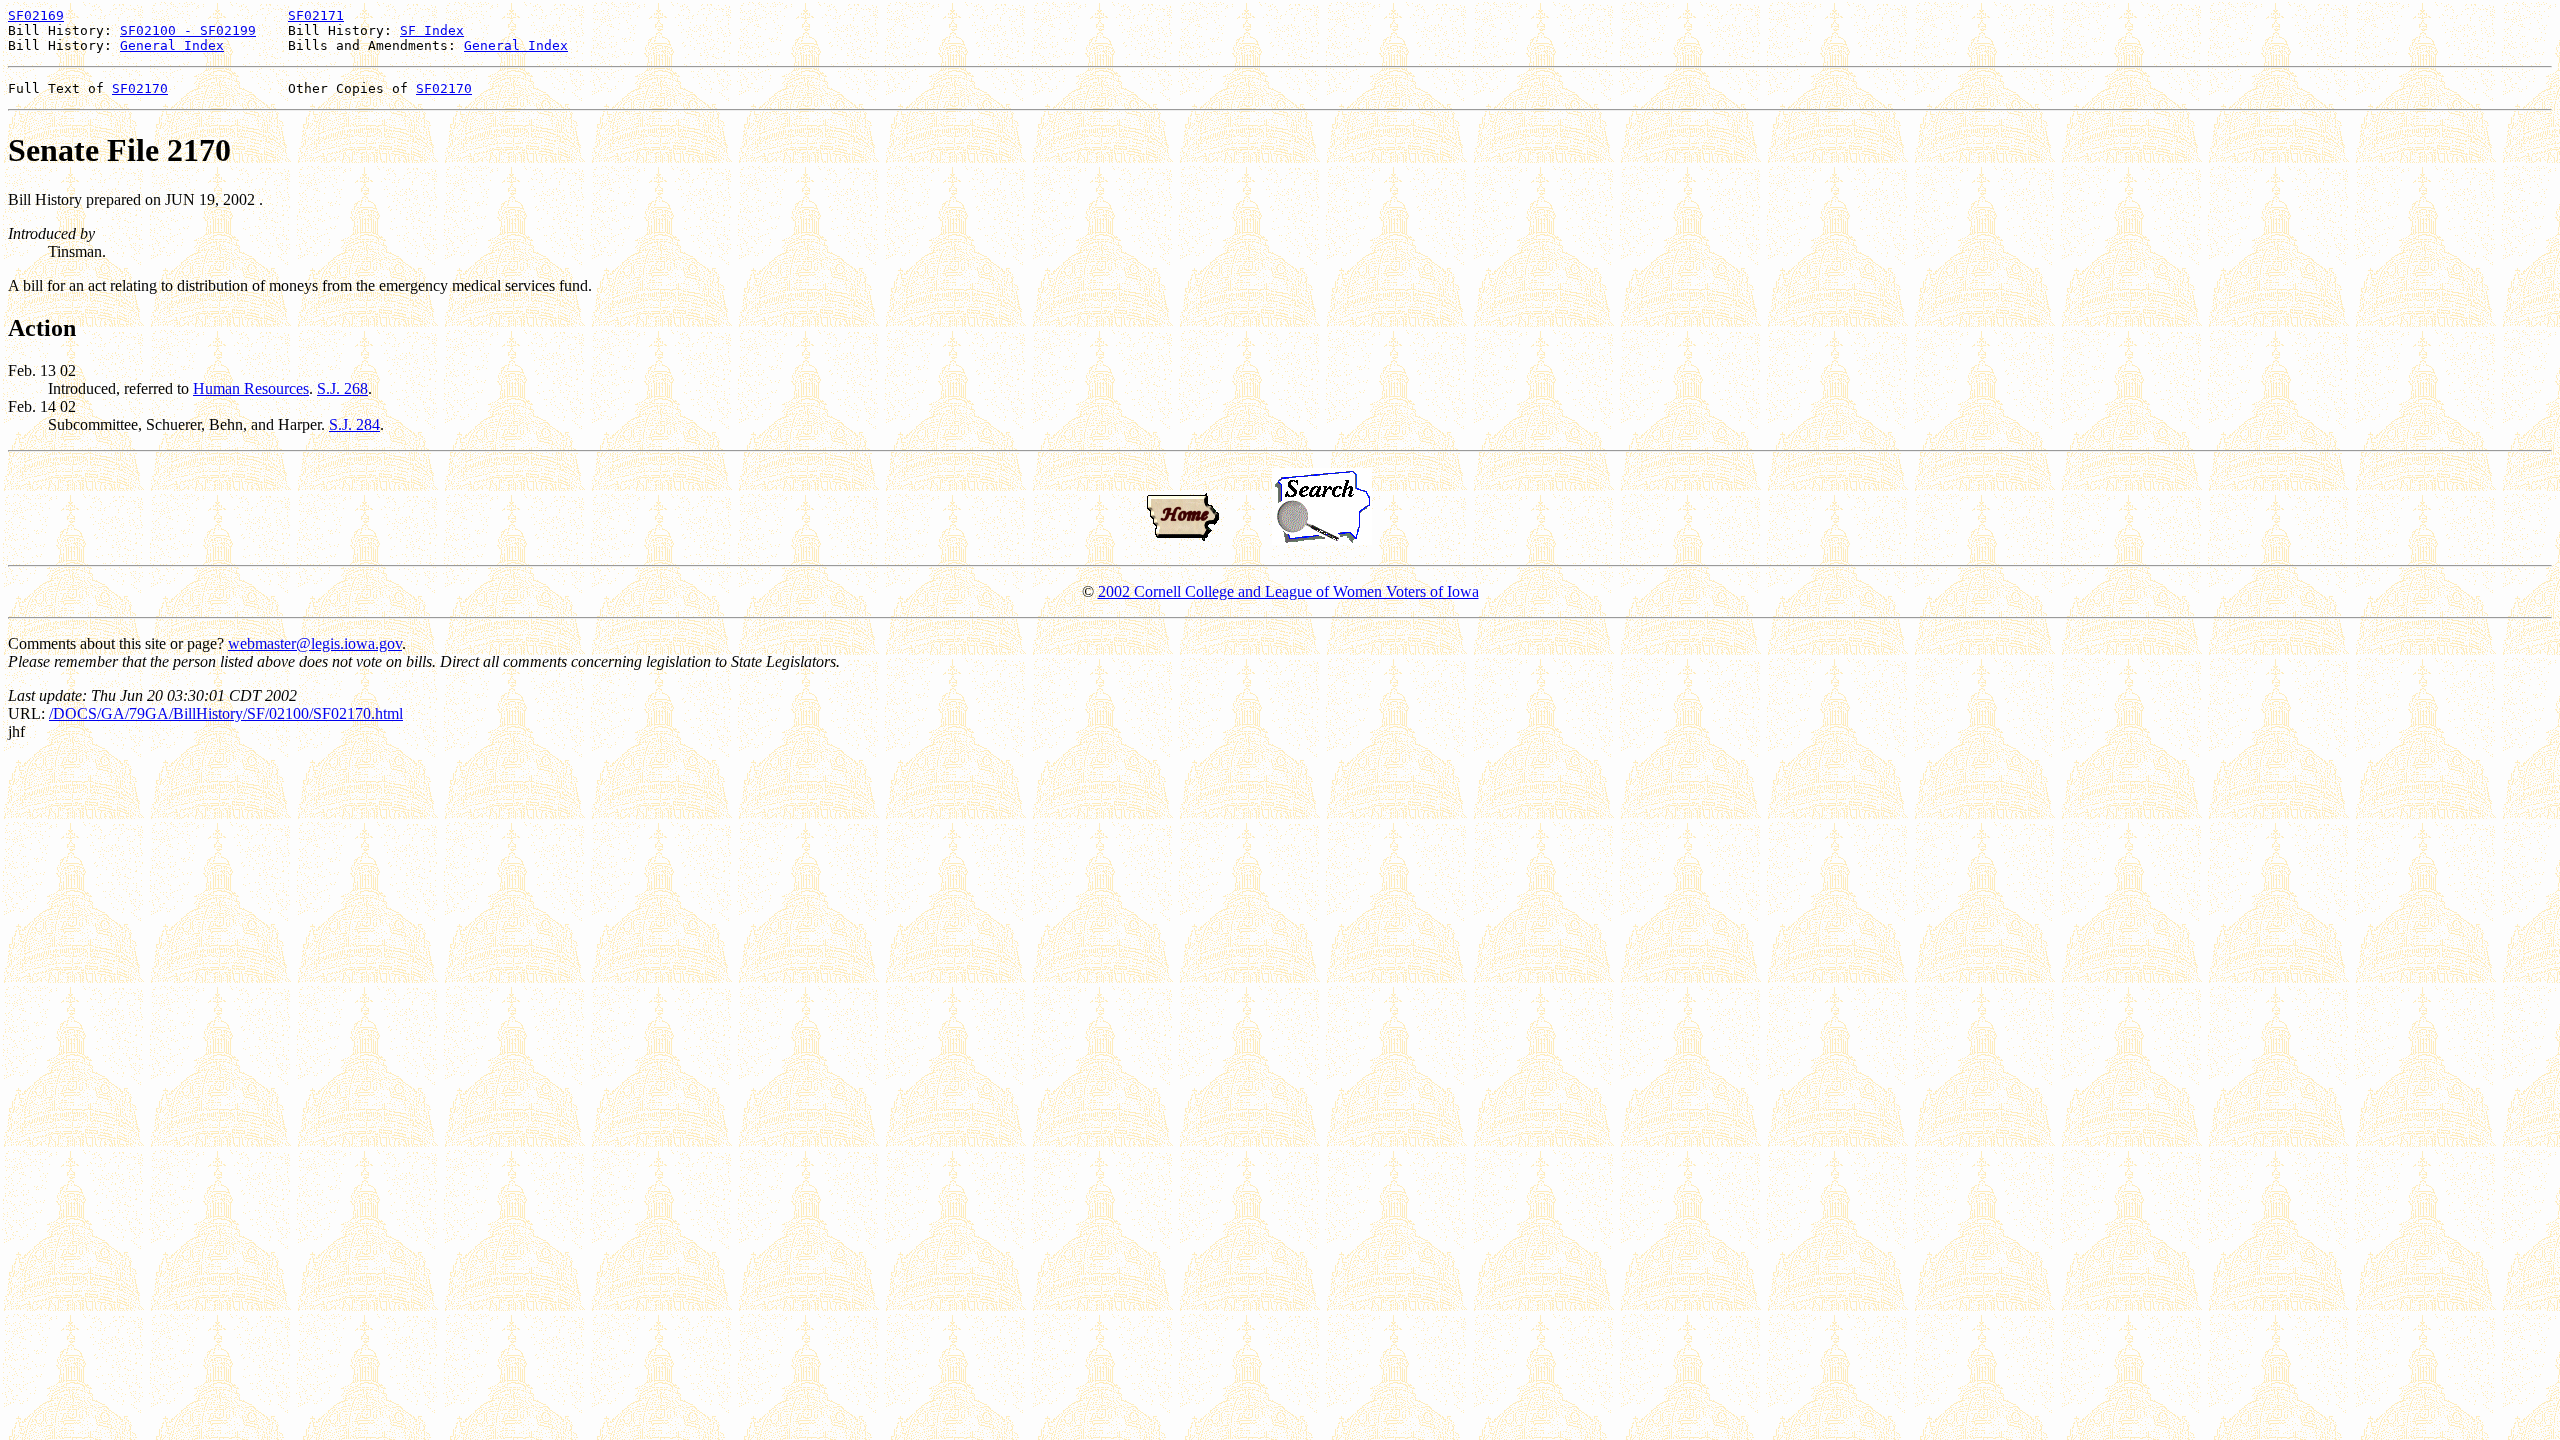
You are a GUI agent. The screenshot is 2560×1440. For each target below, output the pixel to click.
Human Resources (251, 388)
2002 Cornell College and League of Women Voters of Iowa (1288, 591)
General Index (172, 45)
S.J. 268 (342, 388)
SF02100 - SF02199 (188, 30)
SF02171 (316, 15)
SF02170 (140, 88)
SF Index (432, 30)
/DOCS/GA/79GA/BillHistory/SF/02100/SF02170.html (226, 713)
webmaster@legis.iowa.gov (315, 643)
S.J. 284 (354, 424)
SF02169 (36, 15)
